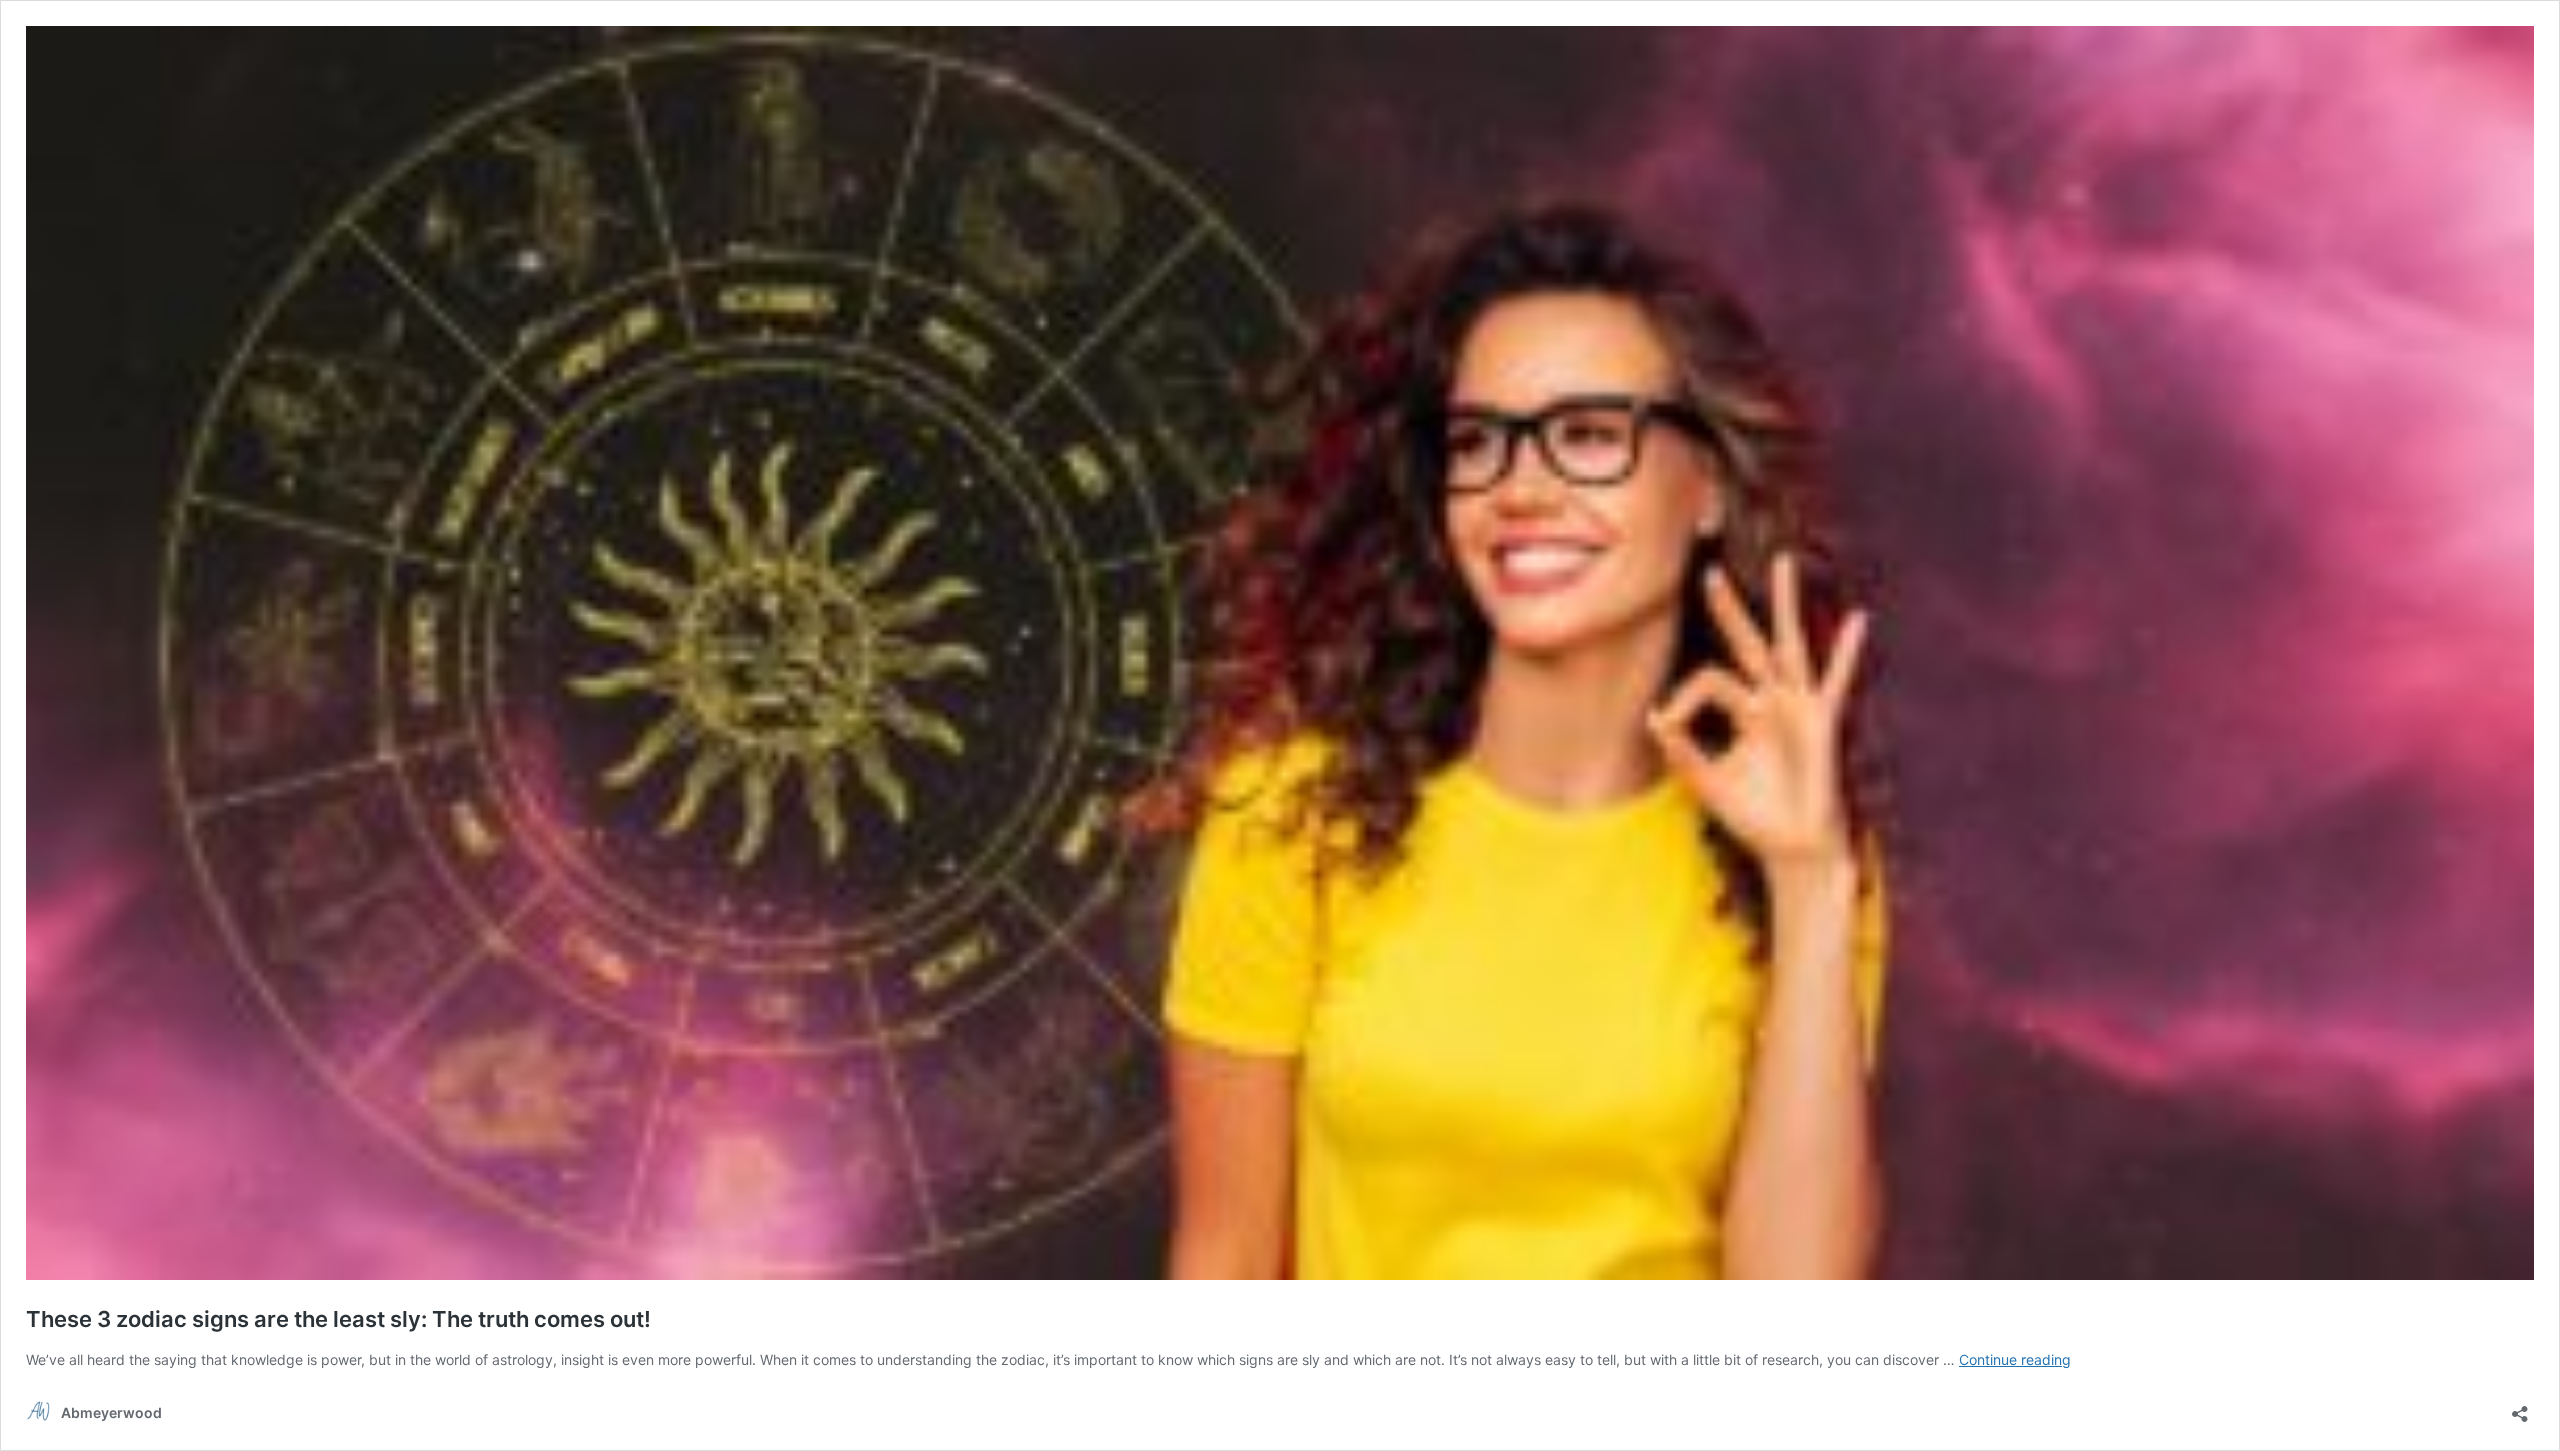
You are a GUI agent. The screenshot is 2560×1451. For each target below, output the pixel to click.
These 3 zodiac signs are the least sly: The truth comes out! (338, 1319)
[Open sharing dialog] (2520, 1407)
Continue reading (2015, 1359)
